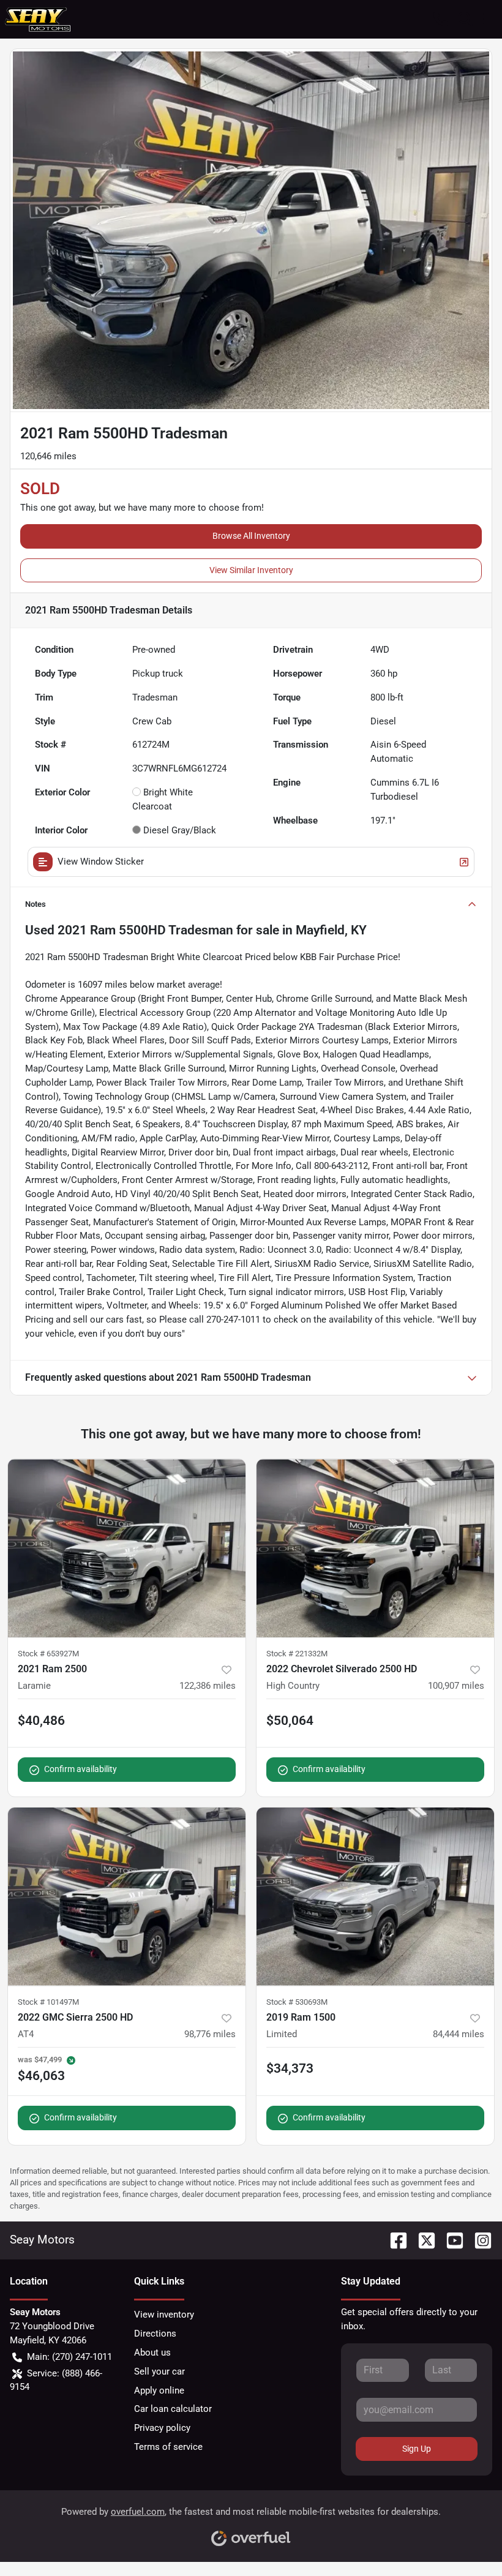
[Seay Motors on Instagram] (478, 2240)
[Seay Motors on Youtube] (450, 2240)
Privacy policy (162, 2428)
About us (152, 2353)
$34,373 (290, 2068)
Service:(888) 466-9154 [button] (56, 2380)
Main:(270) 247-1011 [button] (69, 2357)
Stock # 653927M (48, 1654)
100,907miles (456, 1686)
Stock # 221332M (297, 1654)
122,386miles (208, 1686)
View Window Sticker (101, 862)
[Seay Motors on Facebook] (394, 2240)
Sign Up (417, 2449)
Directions (155, 2334)
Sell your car (159, 2371)
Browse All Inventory (251, 536)
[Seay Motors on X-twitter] (422, 2240)
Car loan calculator (173, 2409)
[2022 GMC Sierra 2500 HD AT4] (127, 1897)
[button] (441, 19)
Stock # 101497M (48, 2002)
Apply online (159, 2390)
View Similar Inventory (251, 570)
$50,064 (290, 1721)
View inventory (164, 2315)
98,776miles (210, 2034)
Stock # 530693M (297, 2002)
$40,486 (41, 1721)
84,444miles (459, 2034)
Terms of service (168, 2447)
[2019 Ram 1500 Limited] (375, 1897)
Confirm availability (81, 1769)
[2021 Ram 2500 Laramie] (127, 1548)
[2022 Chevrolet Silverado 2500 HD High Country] (375, 1548)
